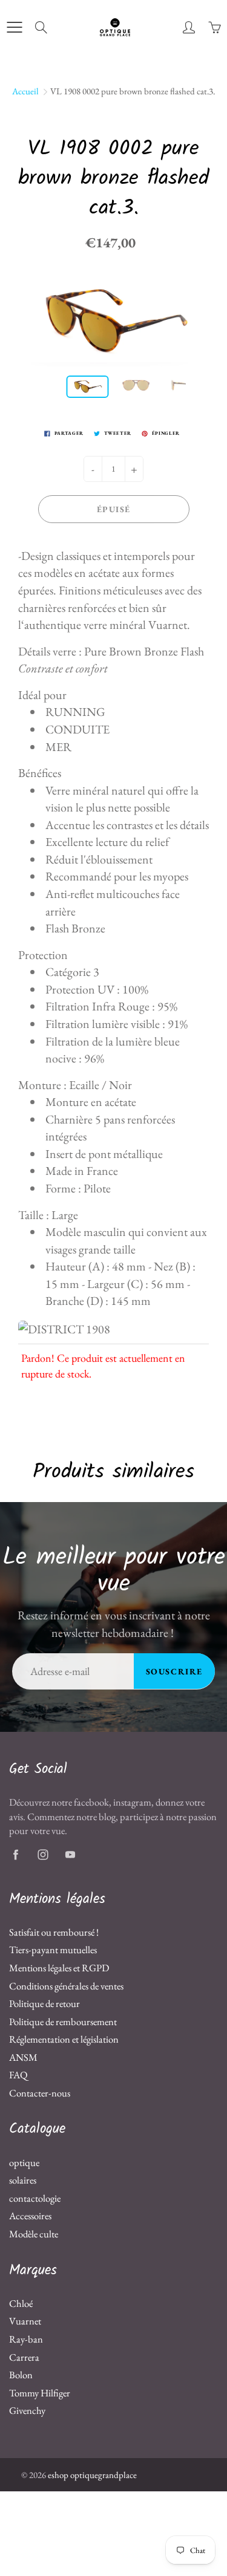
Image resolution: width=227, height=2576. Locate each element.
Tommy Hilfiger (40, 2393)
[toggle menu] (14, 27)
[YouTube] (70, 1855)
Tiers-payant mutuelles (53, 1950)
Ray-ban (26, 2339)
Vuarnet (25, 2321)
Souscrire (174, 1671)
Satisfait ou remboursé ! (54, 1932)
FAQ (18, 2075)
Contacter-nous (40, 2093)
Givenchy (27, 2410)
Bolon (21, 2375)
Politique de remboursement (63, 2021)
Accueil (25, 91)
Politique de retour (44, 2003)
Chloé (21, 2303)
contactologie (35, 2198)
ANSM (23, 2057)
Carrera (24, 2357)
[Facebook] (15, 1855)
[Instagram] (43, 1855)
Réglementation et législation (64, 2039)
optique (24, 2162)
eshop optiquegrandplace (92, 2475)
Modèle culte (34, 2234)
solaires (23, 2180)
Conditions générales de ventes (66, 1986)
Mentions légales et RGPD (59, 1968)
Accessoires (30, 2216)
